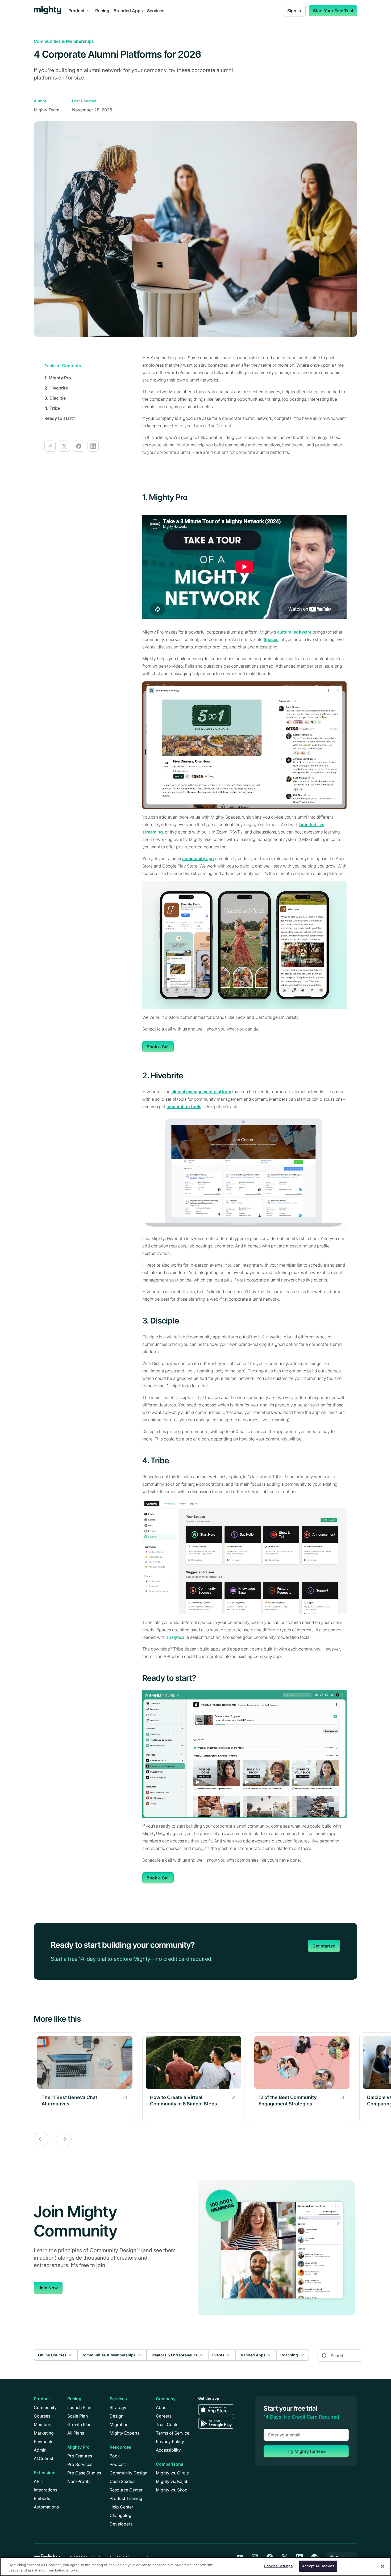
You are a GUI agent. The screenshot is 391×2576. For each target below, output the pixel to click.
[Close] (382, 2566)
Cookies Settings (278, 2566)
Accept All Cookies (318, 2566)
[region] (195, 2567)
